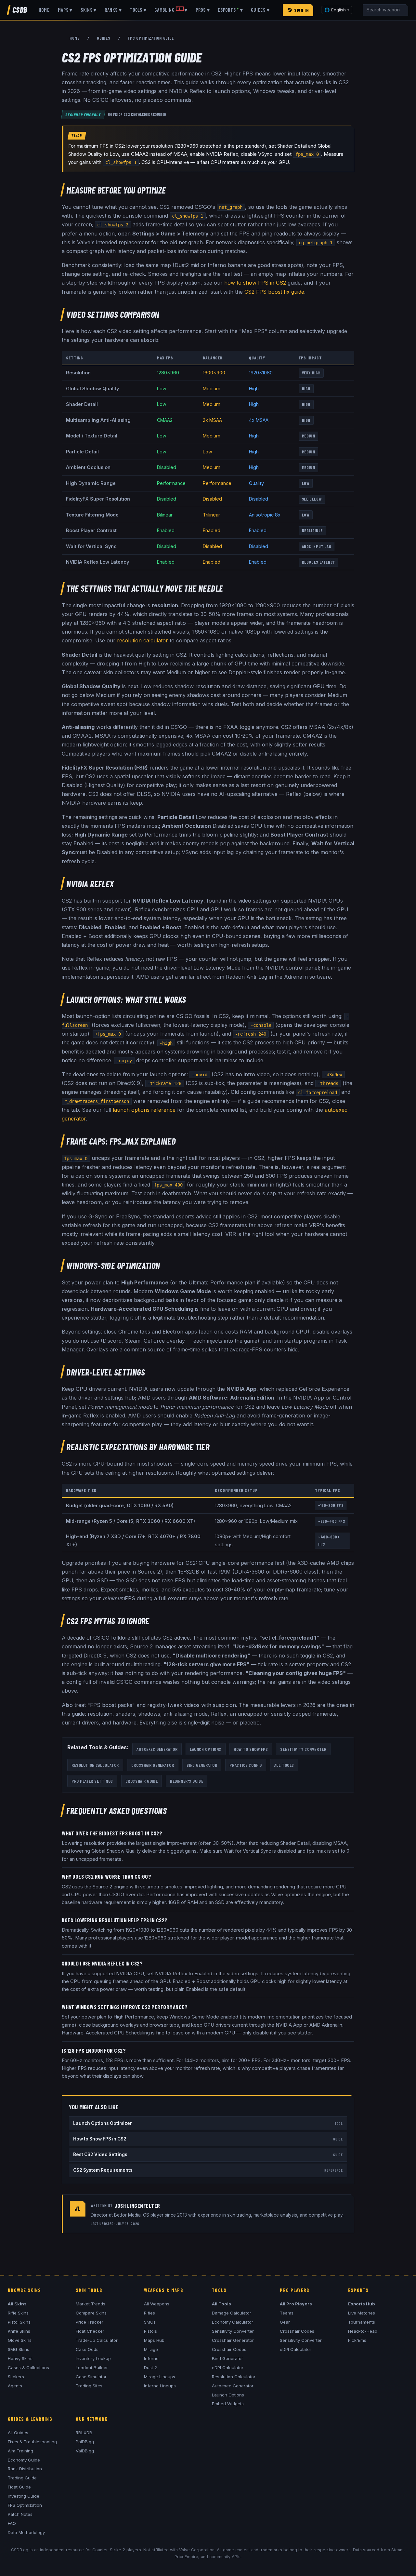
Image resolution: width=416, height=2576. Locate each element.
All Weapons (157, 2304)
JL (78, 2208)
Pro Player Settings (92, 1781)
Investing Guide (24, 2496)
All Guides (18, 2433)
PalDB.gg (85, 2442)
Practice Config (246, 1765)
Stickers (16, 2377)
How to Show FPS (251, 1749)
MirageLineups (160, 2377)
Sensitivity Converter (303, 1749)
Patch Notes (20, 2514)
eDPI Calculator (228, 2368)
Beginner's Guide (187, 1781)
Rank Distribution (25, 2469)
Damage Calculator (232, 2313)
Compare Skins (91, 2313)
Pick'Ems (357, 2340)
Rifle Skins (18, 2313)
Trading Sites (89, 2386)
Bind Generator (202, 1765)
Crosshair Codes (229, 2349)
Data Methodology (26, 2532)
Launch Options (206, 1749)
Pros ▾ (203, 10)
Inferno (151, 2358)
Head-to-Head (363, 2331)
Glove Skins (20, 2340)
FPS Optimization (25, 2505)
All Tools (284, 1765)
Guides (104, 38)
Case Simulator (91, 2377)
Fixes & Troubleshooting (32, 2442)
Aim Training (20, 2451)
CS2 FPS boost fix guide (274, 292)
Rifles (149, 2313)
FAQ (12, 2523)
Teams (287, 2313)
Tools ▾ (138, 10)
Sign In (301, 10)
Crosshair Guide (142, 1781)
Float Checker (90, 2331)
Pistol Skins (19, 2322)
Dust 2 (150, 2368)
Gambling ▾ (171, 10)
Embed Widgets (228, 2404)
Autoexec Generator (157, 1749)
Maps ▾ (65, 10)
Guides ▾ (260, 10)
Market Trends (91, 2304)
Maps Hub (154, 2340)
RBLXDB (84, 2433)
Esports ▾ (230, 10)
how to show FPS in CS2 (255, 283)
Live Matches (362, 2313)
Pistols (150, 2331)
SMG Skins (19, 2349)
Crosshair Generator (153, 1765)
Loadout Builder (92, 2368)
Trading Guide (22, 2478)
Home (44, 10)
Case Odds (87, 2349)
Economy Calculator (233, 2322)
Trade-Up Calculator (97, 2340)
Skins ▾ (89, 10)
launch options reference (144, 1110)
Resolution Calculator (95, 1765)
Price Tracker (90, 2322)
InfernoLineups (160, 2386)
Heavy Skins (20, 2358)
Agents (15, 2386)
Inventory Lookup (93, 2358)
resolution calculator (143, 640)
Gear (285, 2322)
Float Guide (19, 2487)
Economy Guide (24, 2460)
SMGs (150, 2322)
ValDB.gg (85, 2451)
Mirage (151, 2349)
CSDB (20, 10)
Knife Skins (19, 2331)
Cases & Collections (28, 2368)
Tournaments (362, 2322)
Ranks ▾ (113, 10)
